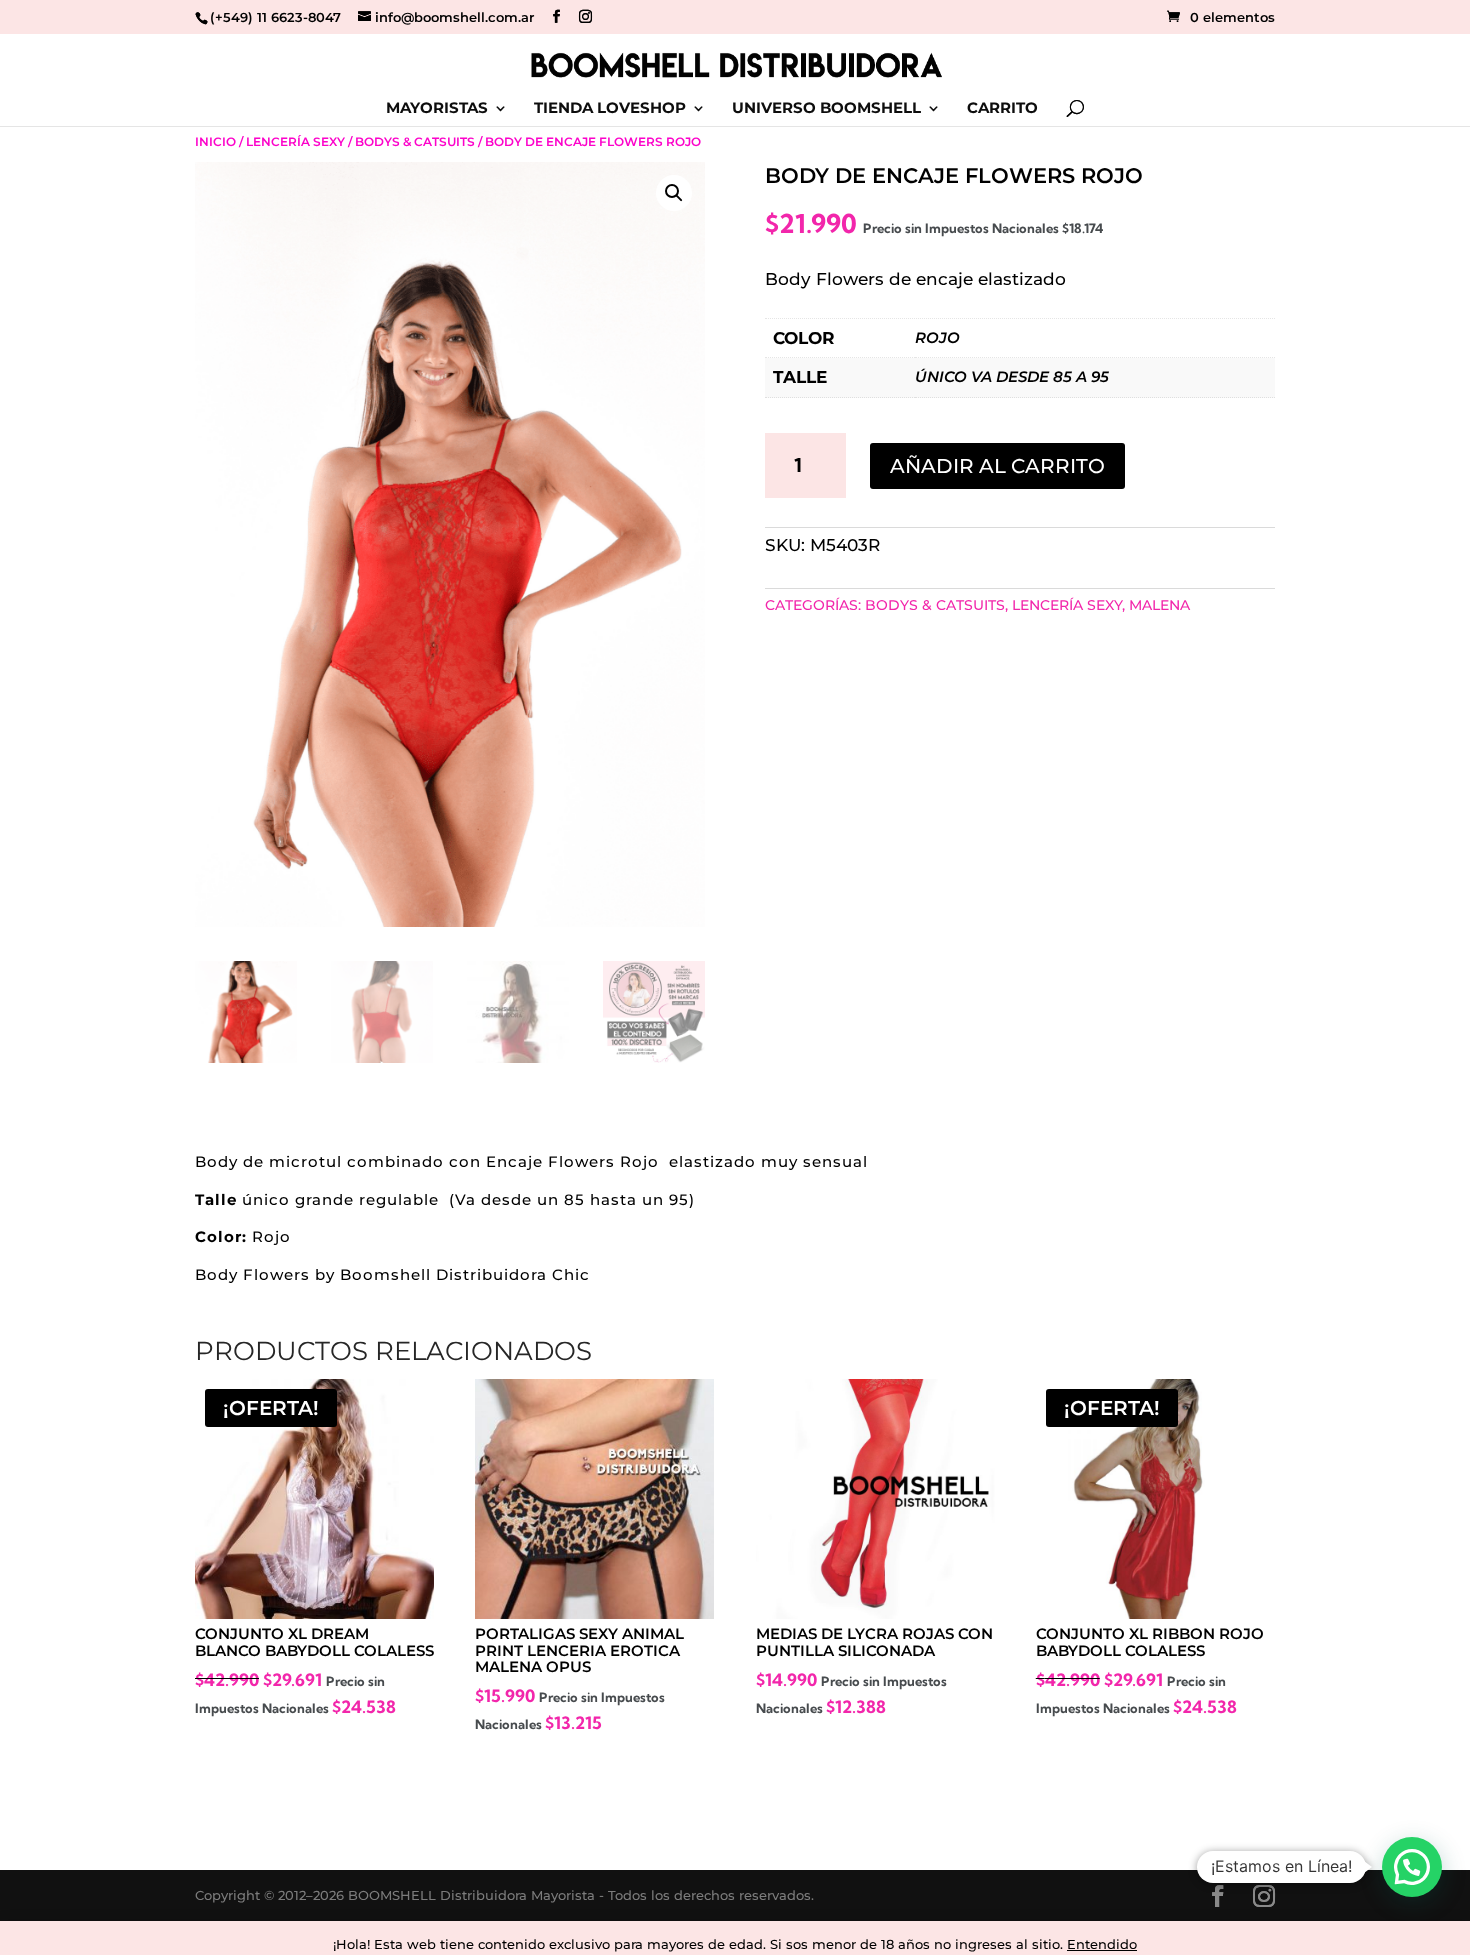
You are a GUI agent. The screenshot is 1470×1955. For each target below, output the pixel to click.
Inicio (215, 141)
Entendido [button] (1102, 1944)
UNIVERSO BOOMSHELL (826, 109)
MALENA (1159, 605)
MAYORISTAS (437, 109)
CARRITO (1002, 109)
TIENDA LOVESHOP (610, 109)
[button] (674, 193)
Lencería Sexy (295, 141)
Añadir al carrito (997, 466)
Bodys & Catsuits (415, 141)
